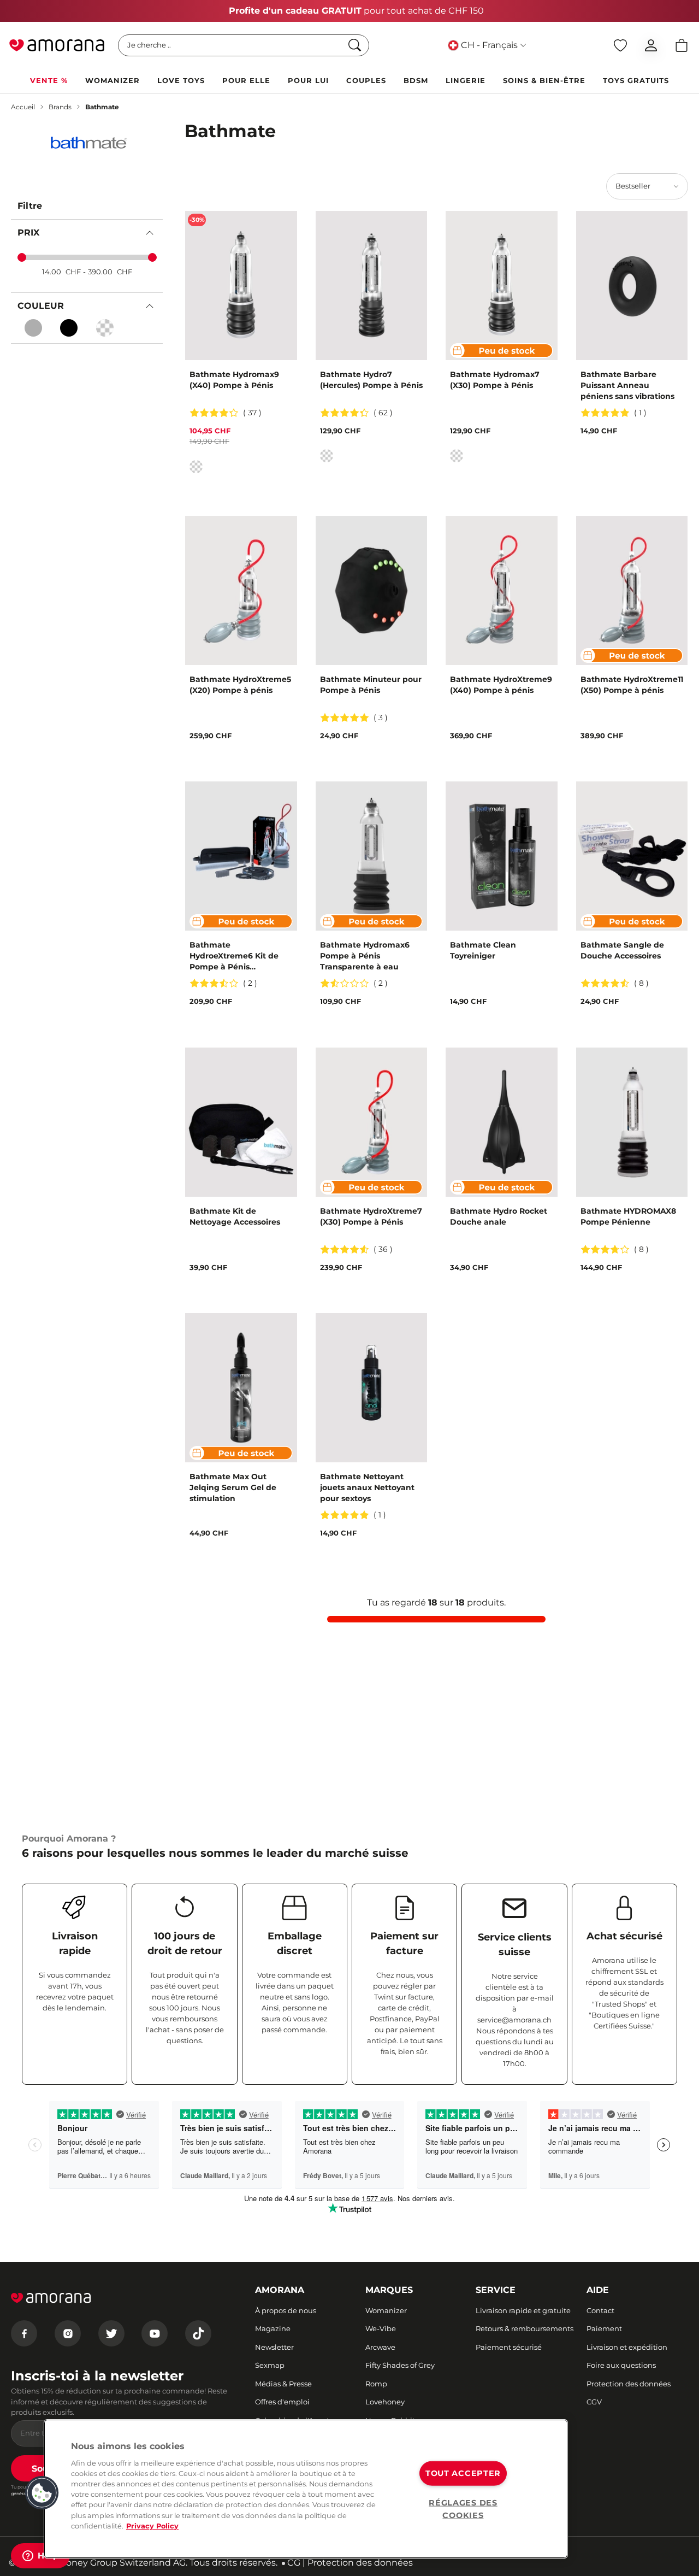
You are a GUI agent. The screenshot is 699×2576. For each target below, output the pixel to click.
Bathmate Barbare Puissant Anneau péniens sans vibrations (627, 385)
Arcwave (380, 2347)
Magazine (273, 2328)
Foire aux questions (621, 2365)
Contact (600, 2310)
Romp (376, 2384)
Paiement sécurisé (509, 2347)
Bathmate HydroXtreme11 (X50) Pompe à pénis (632, 685)
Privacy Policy (152, 2526)
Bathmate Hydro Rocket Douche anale (499, 1216)
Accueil (23, 107)
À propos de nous (286, 2310)
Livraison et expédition (627, 2347)
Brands (60, 107)
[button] (42, 2493)
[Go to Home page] (57, 45)
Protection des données (629, 2384)
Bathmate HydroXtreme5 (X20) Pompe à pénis (240, 685)
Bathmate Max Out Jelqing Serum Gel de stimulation (233, 1487)
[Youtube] (155, 2333)
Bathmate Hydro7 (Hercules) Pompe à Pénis (371, 380)
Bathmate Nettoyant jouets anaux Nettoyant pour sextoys (367, 1487)
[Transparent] (105, 328)
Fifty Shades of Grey (400, 2365)
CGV (594, 2402)
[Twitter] (111, 2333)
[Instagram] (68, 2333)
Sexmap (270, 2365)
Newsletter (274, 2347)
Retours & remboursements (525, 2328)
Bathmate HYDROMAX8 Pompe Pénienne (628, 1216)
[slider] (22, 257)
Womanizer (386, 2310)
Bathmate (102, 107)
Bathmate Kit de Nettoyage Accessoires (235, 1216)
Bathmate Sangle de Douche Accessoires (622, 950)
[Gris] (33, 328)
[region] (306, 2489)
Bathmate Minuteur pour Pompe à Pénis (371, 685)
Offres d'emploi (282, 2402)
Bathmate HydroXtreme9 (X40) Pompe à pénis (501, 685)
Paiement (604, 2328)
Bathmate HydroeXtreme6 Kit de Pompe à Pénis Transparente (234, 956)
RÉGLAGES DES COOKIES (463, 2509)
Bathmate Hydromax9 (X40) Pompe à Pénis (234, 380)
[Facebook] (24, 2333)
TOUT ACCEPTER (463, 2473)
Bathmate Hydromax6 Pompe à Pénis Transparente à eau (365, 956)
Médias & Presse (283, 2384)
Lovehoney (385, 2402)
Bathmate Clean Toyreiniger (483, 950)
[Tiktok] (198, 2333)
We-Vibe (381, 2328)
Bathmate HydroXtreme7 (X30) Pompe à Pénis (371, 1216)
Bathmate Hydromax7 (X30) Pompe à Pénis (495, 380)
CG (294, 2563)
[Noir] (69, 328)
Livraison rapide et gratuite (523, 2310)
